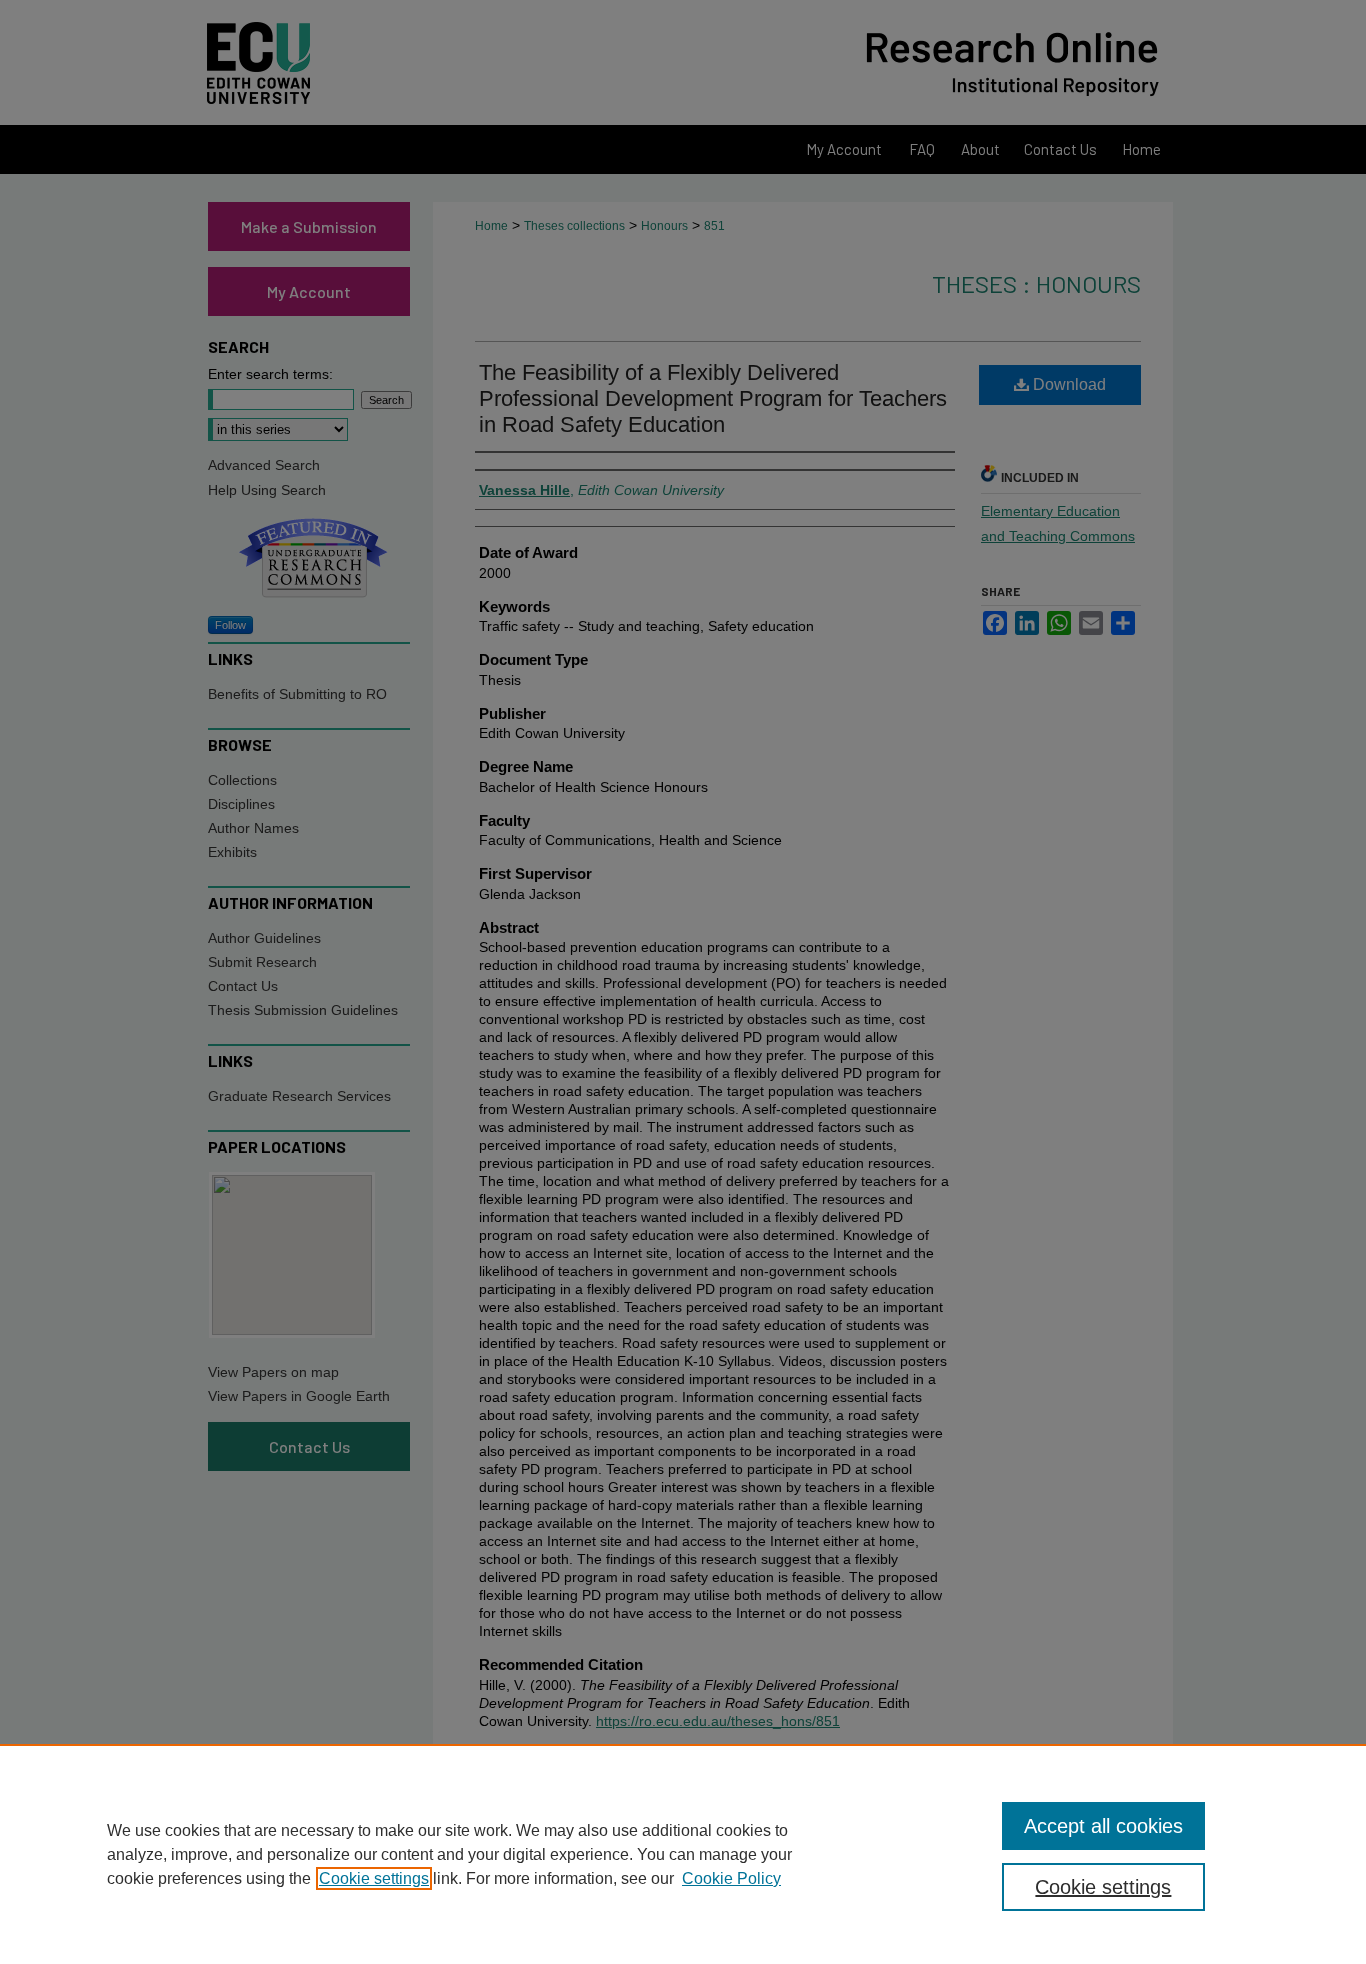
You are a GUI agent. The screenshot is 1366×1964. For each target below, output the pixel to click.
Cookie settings (374, 1878)
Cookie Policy (731, 1878)
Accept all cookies (1103, 1826)
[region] (683, 1854)
